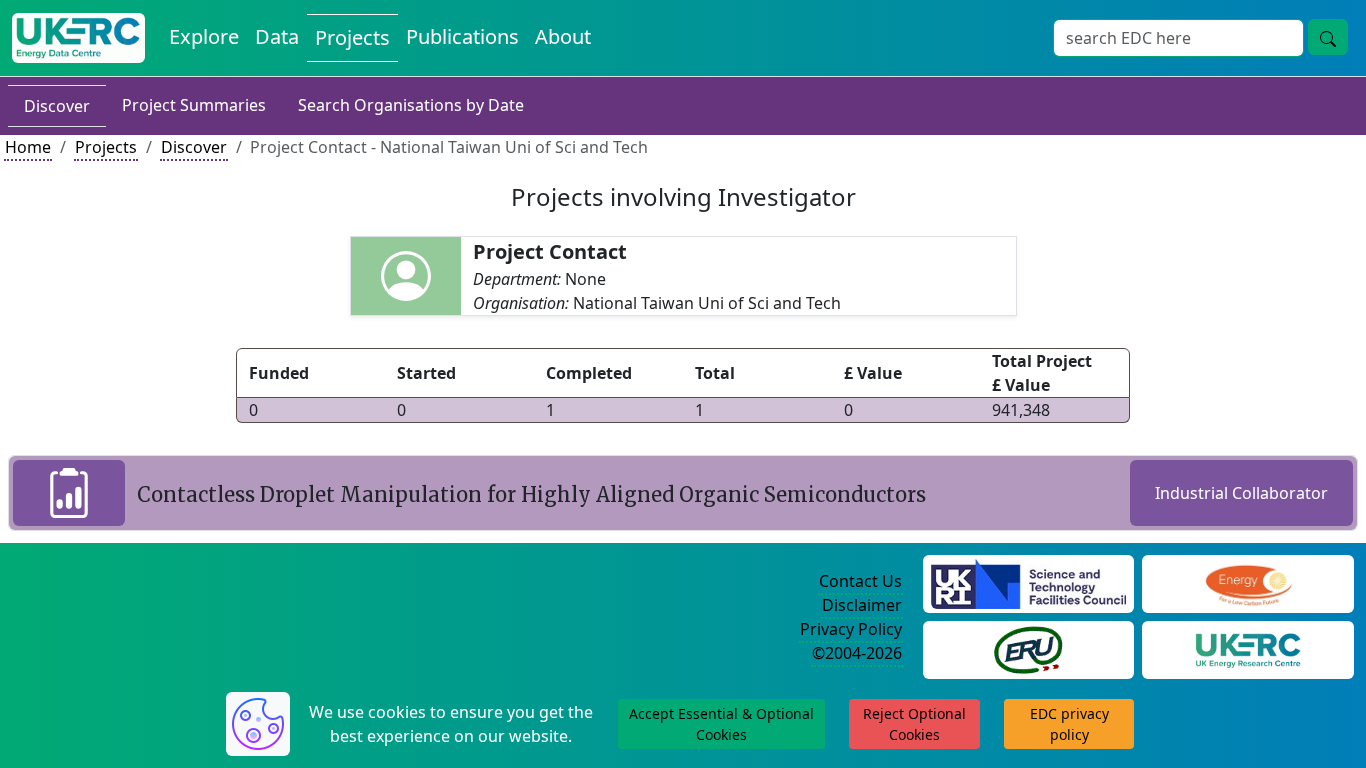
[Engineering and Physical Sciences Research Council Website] (1248, 582)
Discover (57, 106)
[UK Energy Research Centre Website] (1248, 648)
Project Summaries (194, 105)
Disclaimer (862, 605)
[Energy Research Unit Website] (1028, 648)
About (563, 36)
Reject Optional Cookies (914, 724)
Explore (204, 36)
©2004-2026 (857, 653)
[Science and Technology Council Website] (1028, 582)
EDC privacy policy (1069, 724)
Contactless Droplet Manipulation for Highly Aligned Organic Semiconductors (531, 494)
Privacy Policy (851, 629)
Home (28, 147)
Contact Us (860, 581)
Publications (462, 36)
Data (277, 36)
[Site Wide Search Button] (1328, 37)
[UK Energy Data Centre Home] (78, 38)
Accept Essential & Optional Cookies (721, 724)
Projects (352, 37)
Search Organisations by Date (411, 105)
